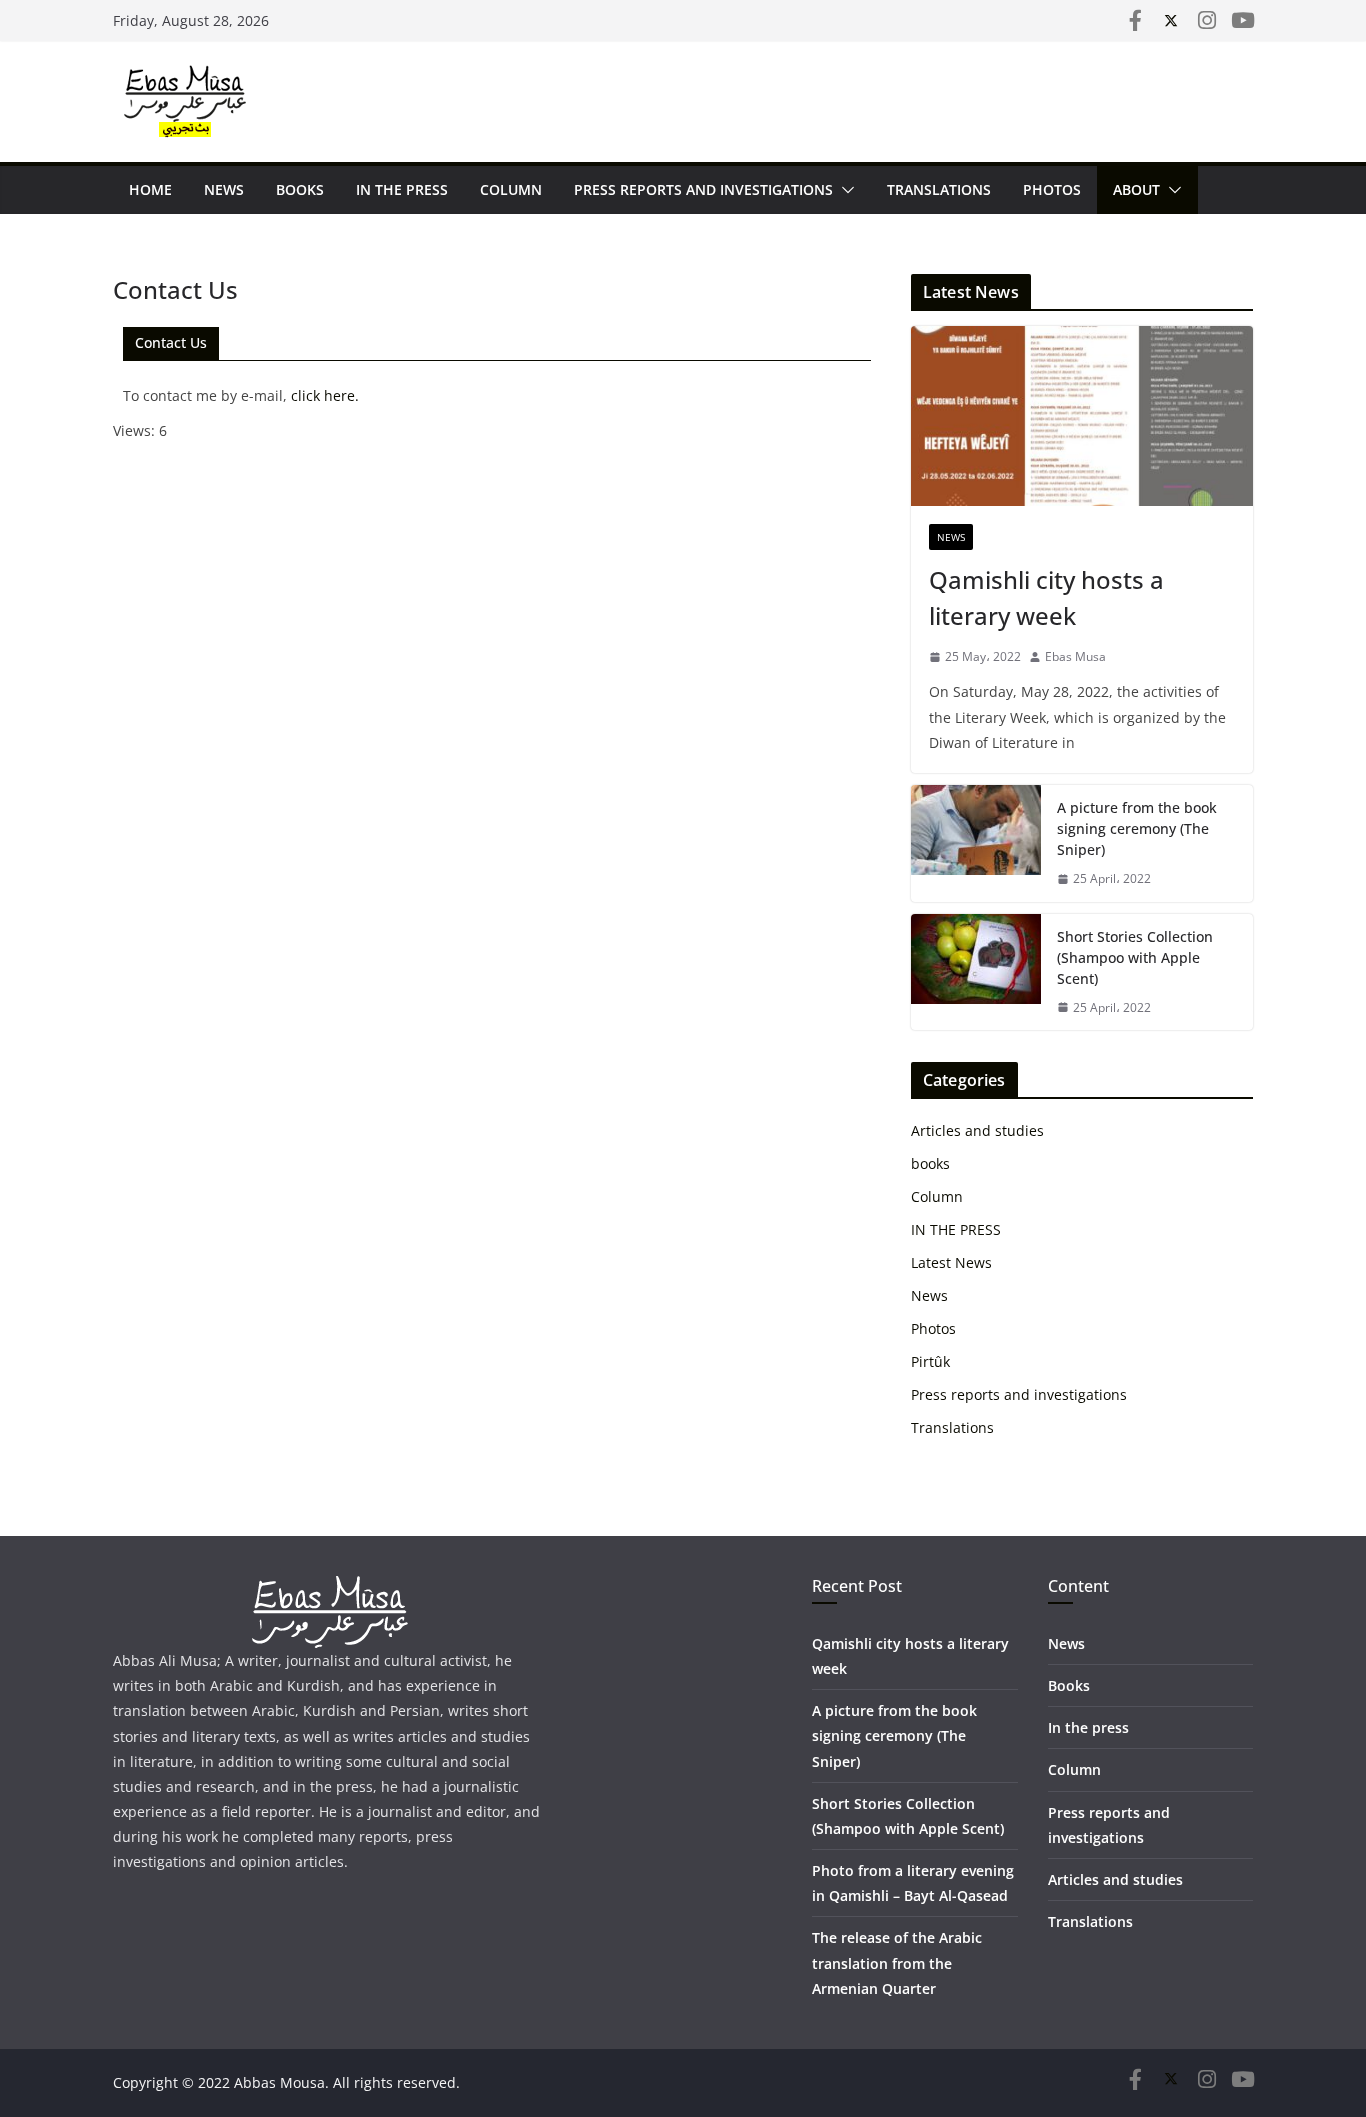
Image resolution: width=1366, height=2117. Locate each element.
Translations (939, 189)
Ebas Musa (1075, 656)
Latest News (951, 1262)
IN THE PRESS (402, 189)
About (1136, 189)
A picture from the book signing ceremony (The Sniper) (1137, 828)
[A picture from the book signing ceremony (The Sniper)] (976, 843)
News (224, 189)
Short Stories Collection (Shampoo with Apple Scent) (1135, 957)
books (300, 189)
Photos (1052, 189)
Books (1069, 1685)
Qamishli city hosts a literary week (1046, 597)
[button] (844, 190)
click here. (325, 395)
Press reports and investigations (703, 189)
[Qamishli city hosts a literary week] (1082, 416)
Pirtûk (930, 1361)
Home (150, 189)
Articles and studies (977, 1130)
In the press (1088, 1727)
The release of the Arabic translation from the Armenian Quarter (897, 1962)
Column (511, 189)
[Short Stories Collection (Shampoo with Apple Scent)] (976, 972)
